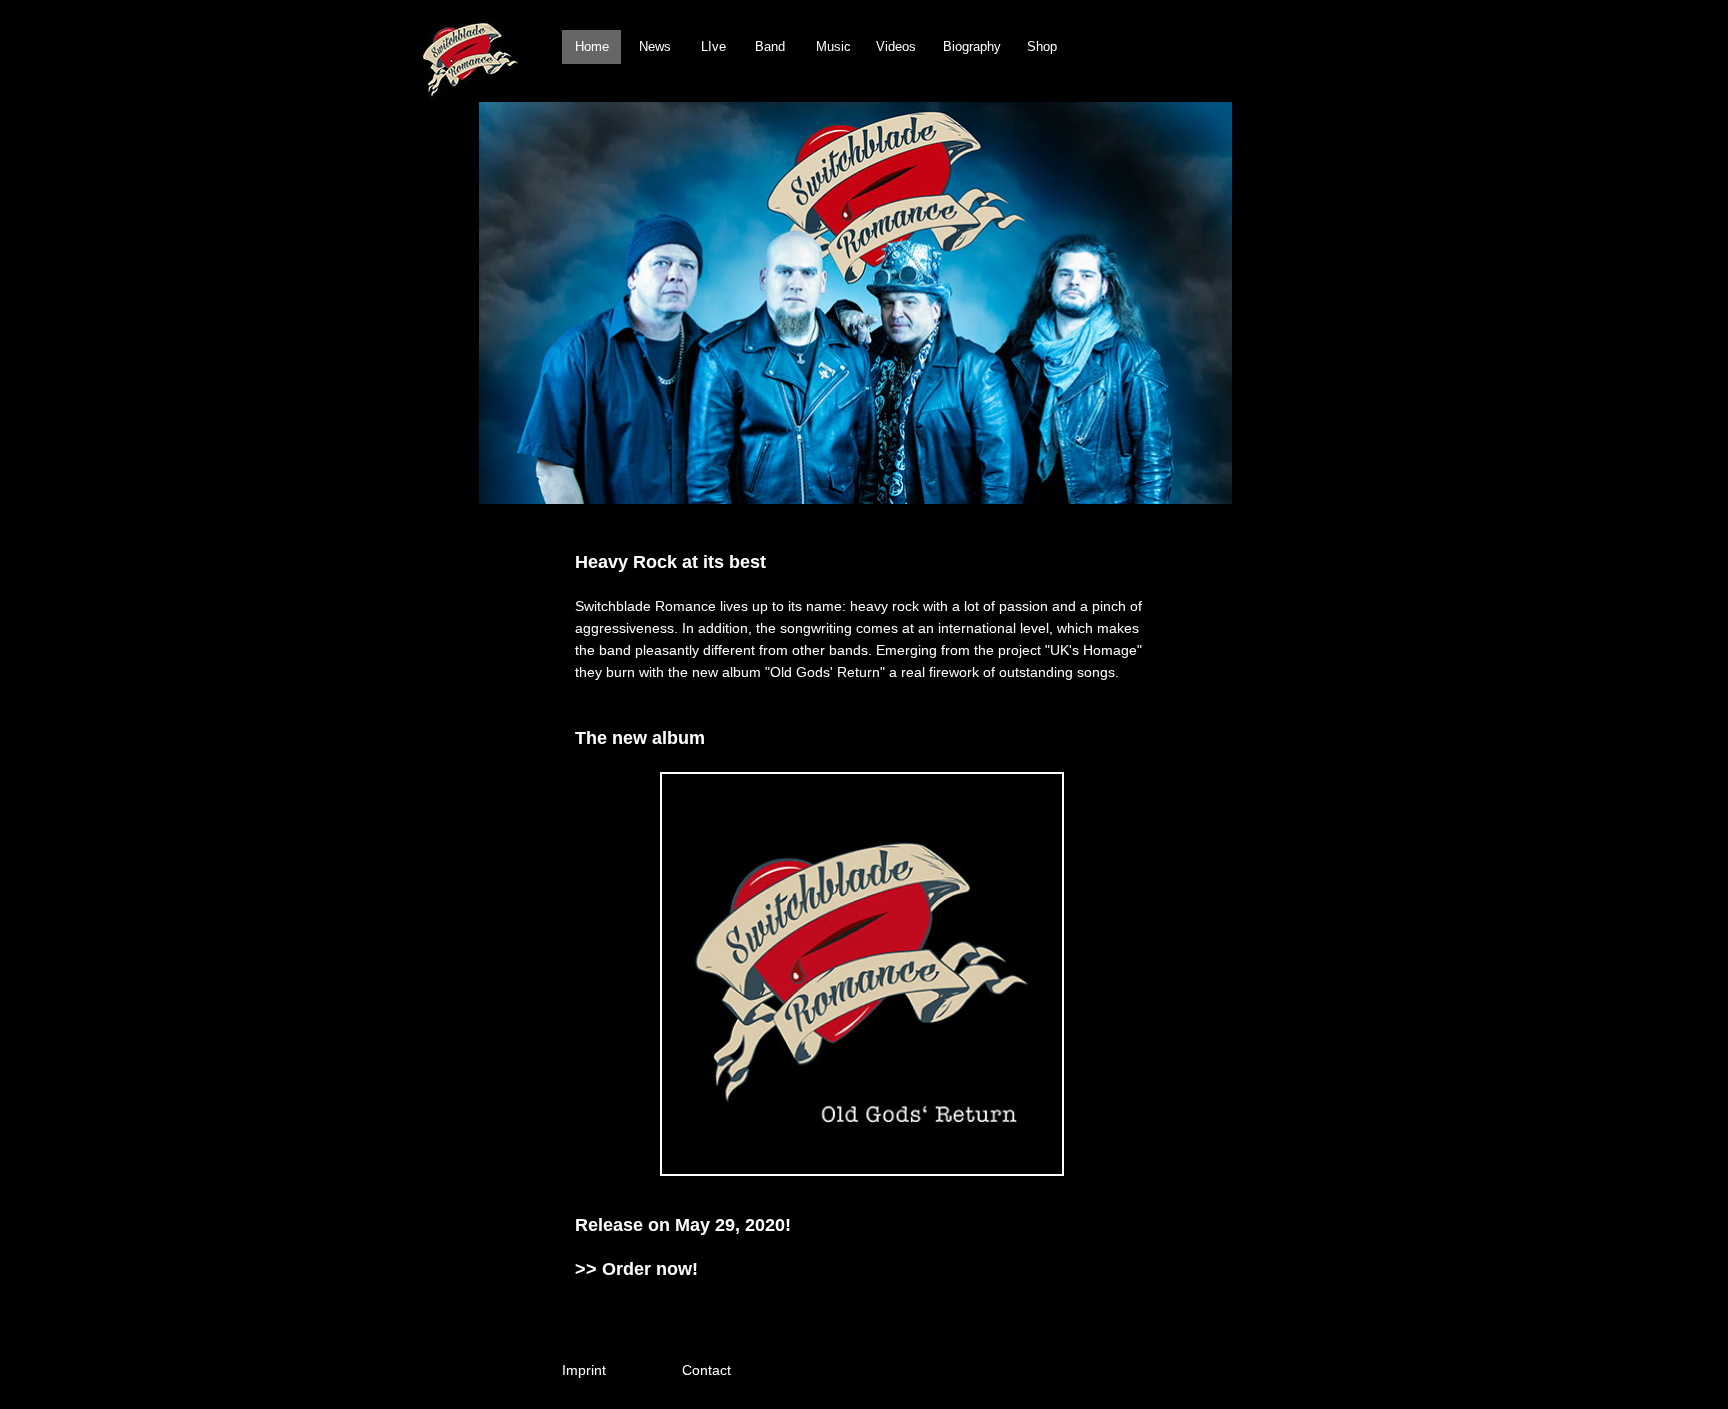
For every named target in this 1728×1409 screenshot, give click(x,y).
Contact (706, 1370)
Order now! (650, 1269)
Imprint (584, 1370)
